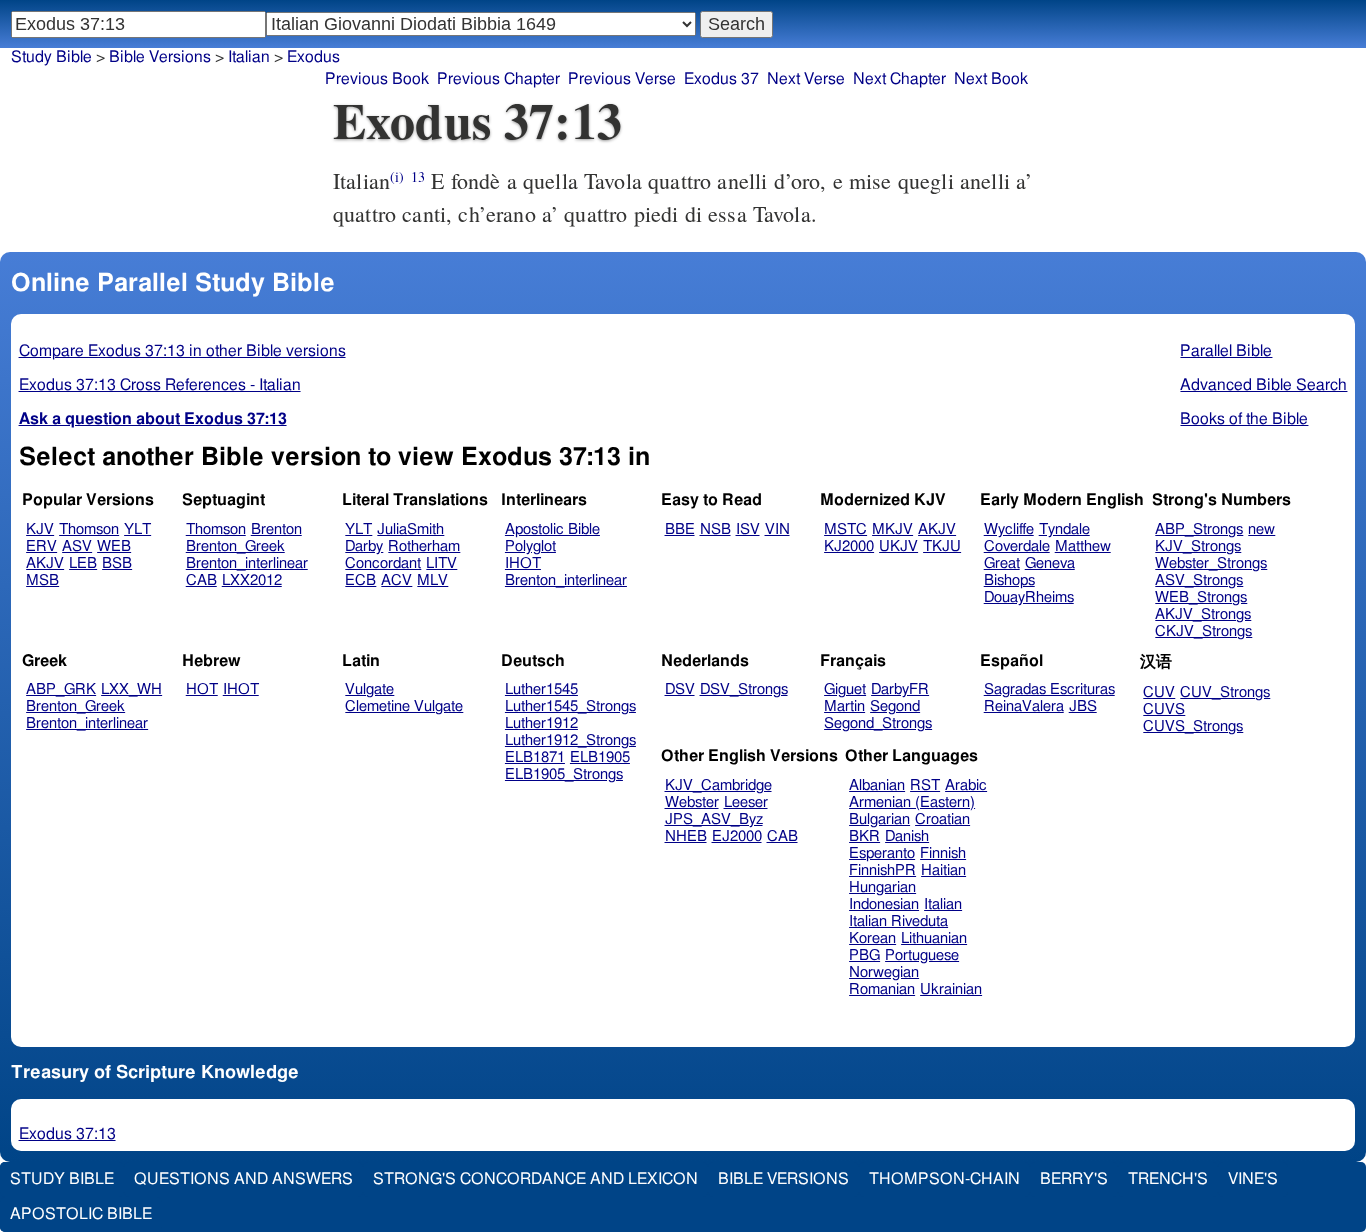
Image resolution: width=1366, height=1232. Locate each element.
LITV (441, 563)
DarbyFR (900, 689)
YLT (137, 529)
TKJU (942, 546)
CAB (201, 580)
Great (1002, 563)
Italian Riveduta (898, 921)
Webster (692, 802)
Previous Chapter (498, 79)
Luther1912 (541, 723)
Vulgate (369, 689)
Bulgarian (879, 819)
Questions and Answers (243, 1179)
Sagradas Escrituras (1049, 689)
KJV (40, 529)
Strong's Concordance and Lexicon (535, 1179)
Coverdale (1017, 546)
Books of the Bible (1244, 419)
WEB (114, 546)
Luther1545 (541, 689)
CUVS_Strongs (1193, 726)
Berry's (1074, 1179)
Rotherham (424, 546)
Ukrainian (951, 989)
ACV (396, 580)
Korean (872, 938)
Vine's (1253, 1179)
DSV (680, 689)
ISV (748, 529)
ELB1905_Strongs (564, 774)
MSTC (845, 529)
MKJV (892, 529)
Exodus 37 (721, 79)
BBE (680, 529)
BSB (117, 563)
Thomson (89, 529)
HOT (202, 689)
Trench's (1168, 1179)
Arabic (966, 785)
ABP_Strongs (1199, 529)
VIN (777, 529)
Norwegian (884, 972)
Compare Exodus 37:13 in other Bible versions (182, 351)
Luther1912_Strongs (570, 740)
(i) (397, 176)
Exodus (313, 57)
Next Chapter (899, 79)
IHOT (523, 563)
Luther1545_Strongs (570, 706)
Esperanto (882, 853)
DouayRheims (1029, 597)
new (1261, 529)
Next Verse (806, 79)
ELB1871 (535, 757)
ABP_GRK (61, 689)
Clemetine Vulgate (404, 706)
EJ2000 (737, 836)
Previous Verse (622, 79)
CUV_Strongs (1225, 692)
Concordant (383, 563)
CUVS (1164, 709)
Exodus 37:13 (67, 1134)
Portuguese (922, 955)
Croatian (942, 819)
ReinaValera (1024, 706)
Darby (364, 546)
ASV (77, 546)
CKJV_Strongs (1203, 631)
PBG (864, 955)
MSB (42, 580)
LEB (83, 563)
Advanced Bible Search (1263, 385)
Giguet (845, 689)
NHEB (686, 836)
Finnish (943, 853)
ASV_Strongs (1199, 580)
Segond (895, 706)
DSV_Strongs (744, 689)
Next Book (991, 79)
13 (418, 176)
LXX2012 (252, 580)
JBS (1083, 706)
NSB (715, 529)
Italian (943, 904)
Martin (844, 706)
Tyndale (1064, 529)
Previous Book (377, 79)
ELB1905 (600, 757)
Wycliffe (1009, 529)
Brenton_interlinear (247, 563)
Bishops (1009, 580)
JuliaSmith (410, 529)
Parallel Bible (1226, 351)
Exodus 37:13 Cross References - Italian (160, 385)
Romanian (882, 989)
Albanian (877, 785)
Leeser (746, 802)
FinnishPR (882, 870)
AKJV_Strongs (1203, 614)
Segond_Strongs (878, 723)
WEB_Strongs (1201, 597)
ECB (360, 580)
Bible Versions (160, 57)
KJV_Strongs (1198, 546)
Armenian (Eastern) (912, 802)
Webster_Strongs (1211, 563)
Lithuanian (934, 938)
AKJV (45, 563)
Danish (907, 836)
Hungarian (882, 887)
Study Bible (51, 57)
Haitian (943, 870)
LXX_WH (131, 689)
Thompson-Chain (944, 1179)
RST (925, 785)
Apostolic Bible (81, 1214)
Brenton (276, 529)
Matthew (1083, 546)
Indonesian (884, 904)
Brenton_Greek (235, 546)
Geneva (1050, 563)
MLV (432, 580)
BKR (864, 836)
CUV (1159, 692)
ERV (41, 546)
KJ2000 (849, 546)
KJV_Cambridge (718, 785)
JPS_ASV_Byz (714, 819)
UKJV (898, 546)
